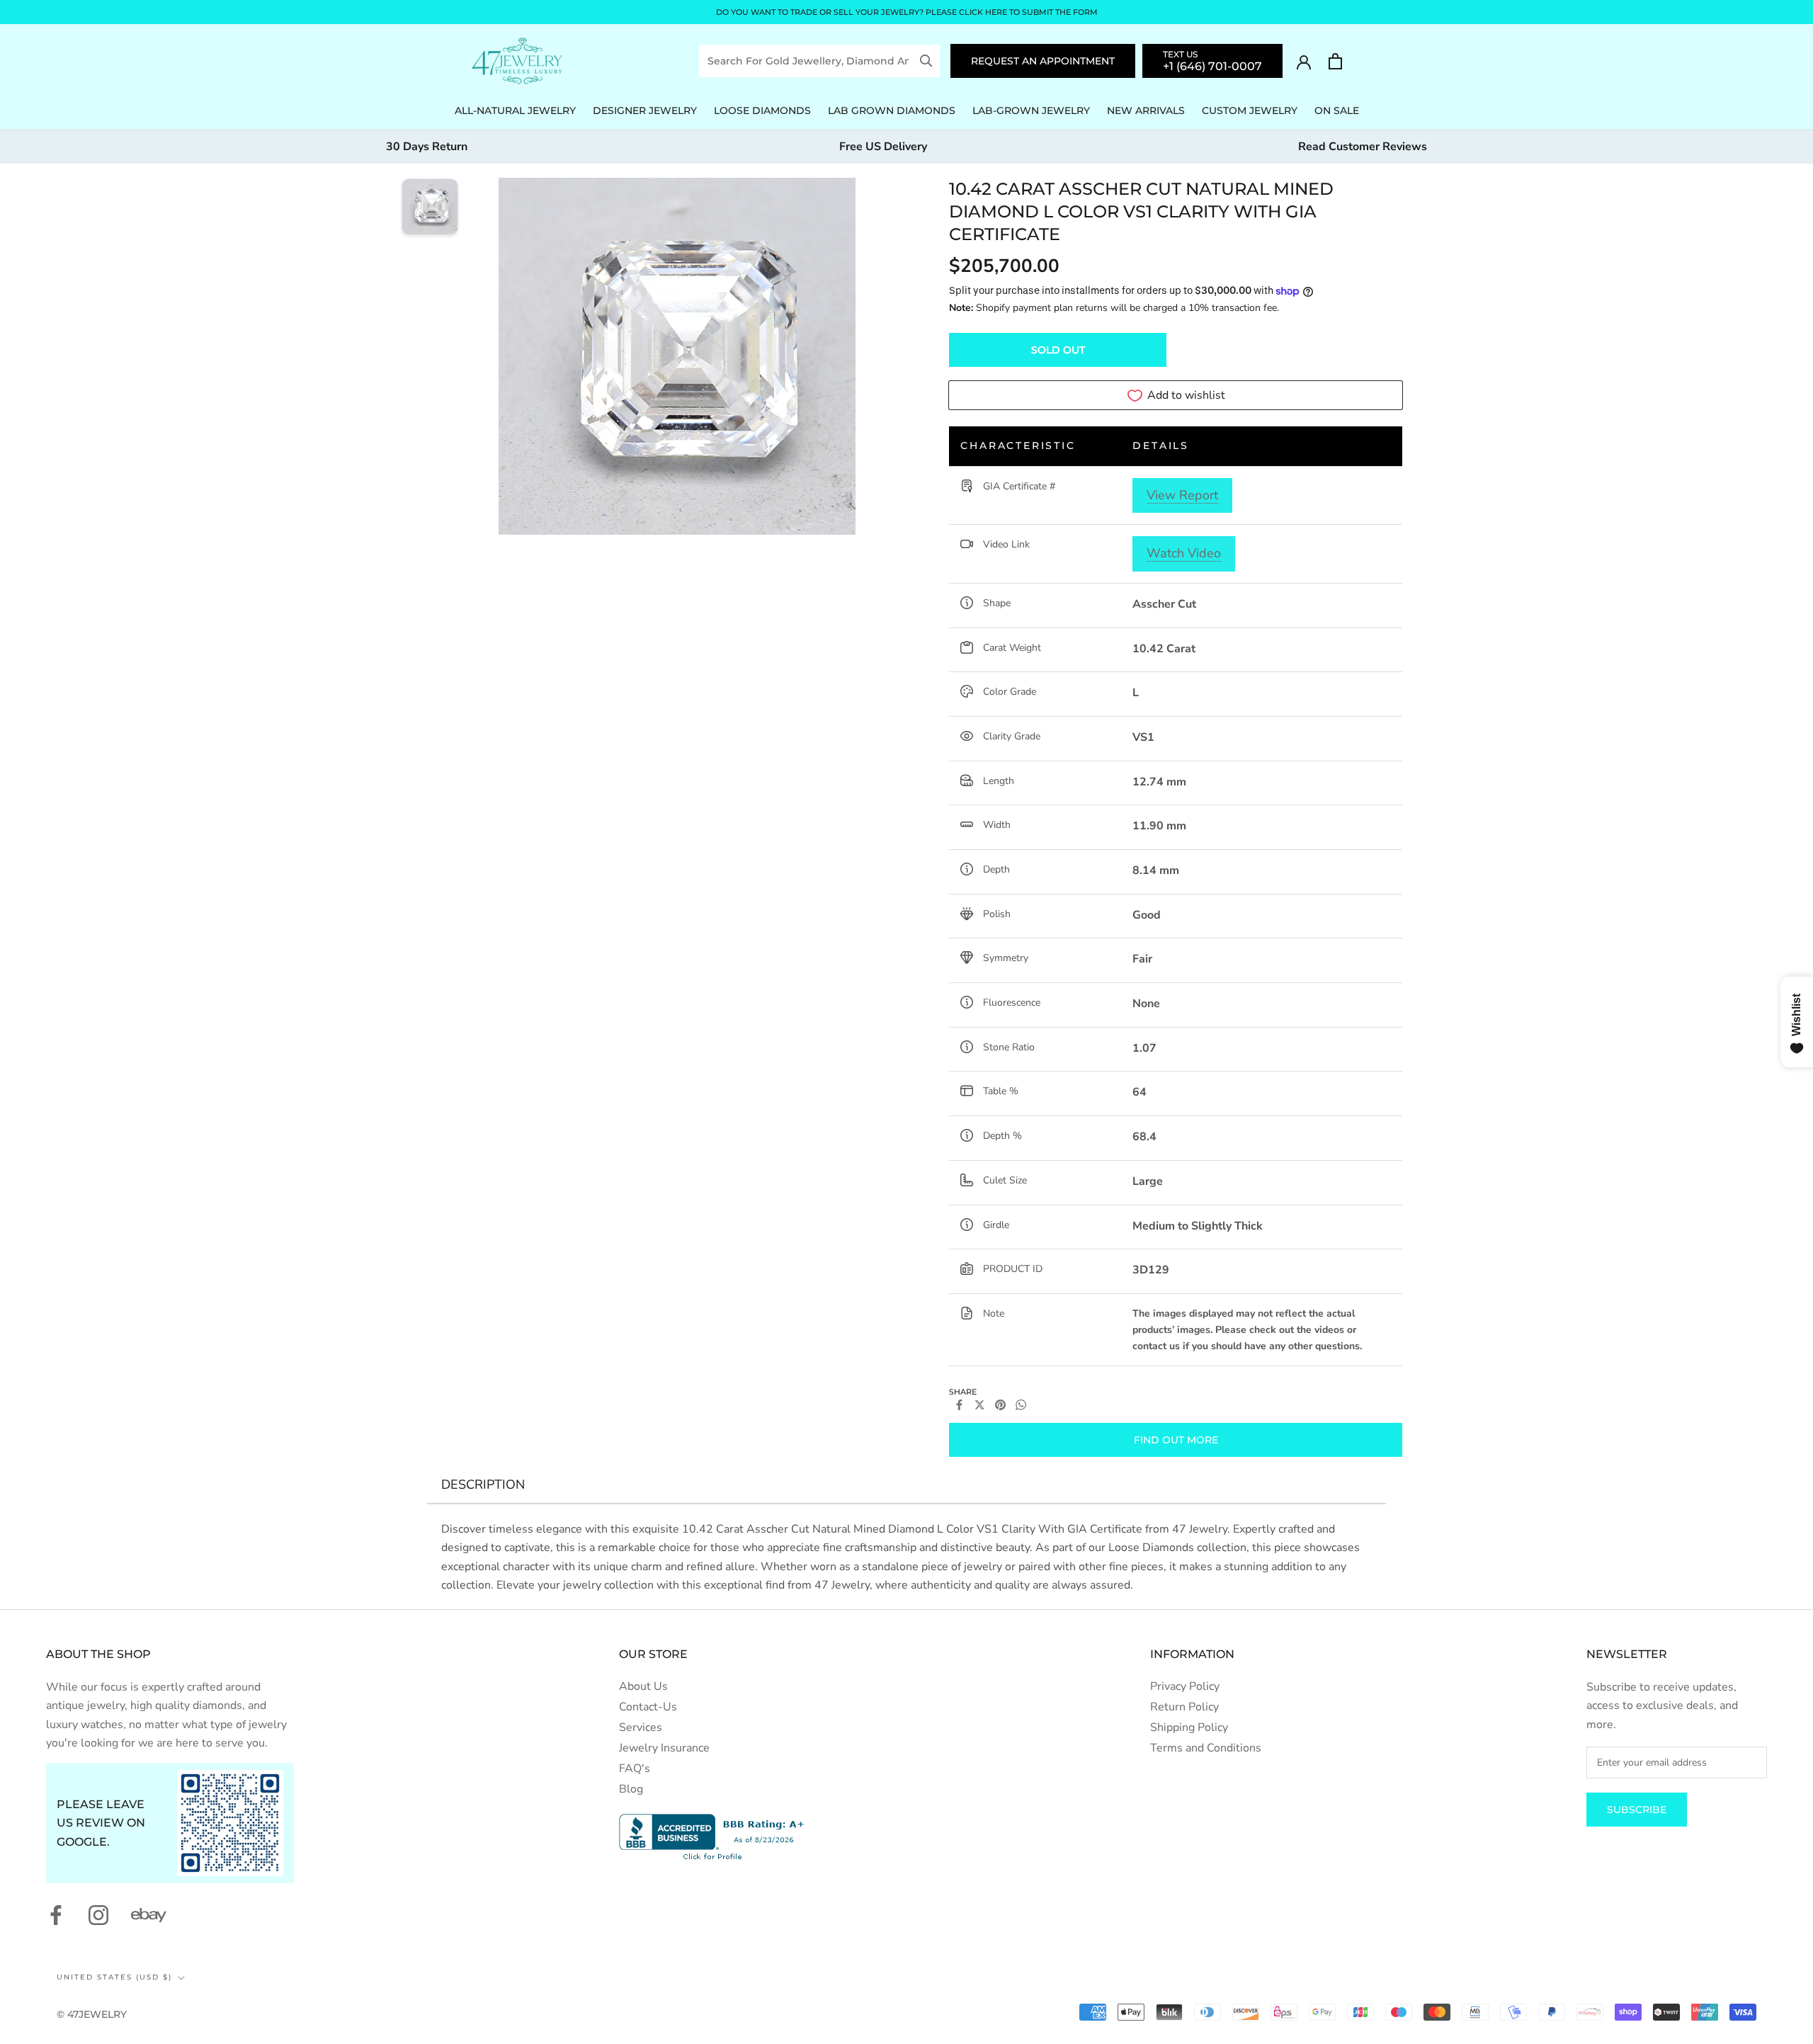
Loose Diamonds (762, 110)
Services (641, 1727)
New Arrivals (1146, 110)
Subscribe (1637, 1810)
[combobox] (809, 61)
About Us (643, 1686)
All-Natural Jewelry (515, 110)
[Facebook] (959, 1405)
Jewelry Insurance (664, 1748)
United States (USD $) (114, 1977)
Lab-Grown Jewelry (1031, 110)
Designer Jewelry (645, 110)
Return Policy (1184, 1707)
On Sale (1337, 110)
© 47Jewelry (92, 2014)
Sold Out (1058, 350)
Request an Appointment (1043, 61)
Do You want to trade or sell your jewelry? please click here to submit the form (907, 12)
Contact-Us (648, 1707)
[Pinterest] (1000, 1405)
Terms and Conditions (1206, 1748)
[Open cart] (1335, 61)
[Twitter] (980, 1405)
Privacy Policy (1185, 1686)
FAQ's (635, 1768)
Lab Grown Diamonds (892, 110)
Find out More (1176, 1440)
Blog (631, 1789)
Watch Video (1184, 553)
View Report (1182, 495)
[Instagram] (98, 1915)
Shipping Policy (1189, 1727)
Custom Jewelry (1250, 110)
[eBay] (149, 1915)
